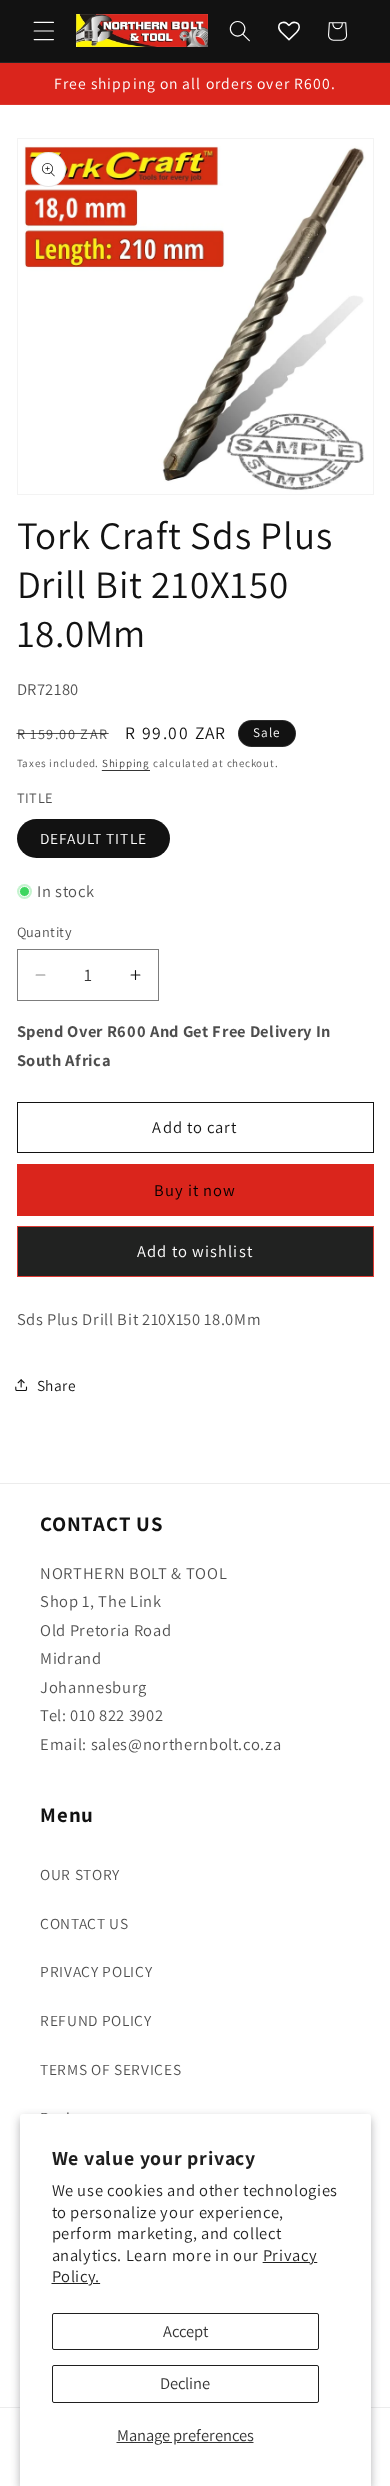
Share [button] (57, 1385)
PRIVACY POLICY (96, 1971)
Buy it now (195, 1190)
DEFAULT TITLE (93, 838)
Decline (185, 2383)
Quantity (45, 931)
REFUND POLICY (96, 2020)
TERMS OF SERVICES (110, 2069)
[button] (44, 31)
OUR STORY (80, 1874)
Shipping (126, 763)
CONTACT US (84, 1923)
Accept (185, 2331)
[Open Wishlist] (289, 31)
